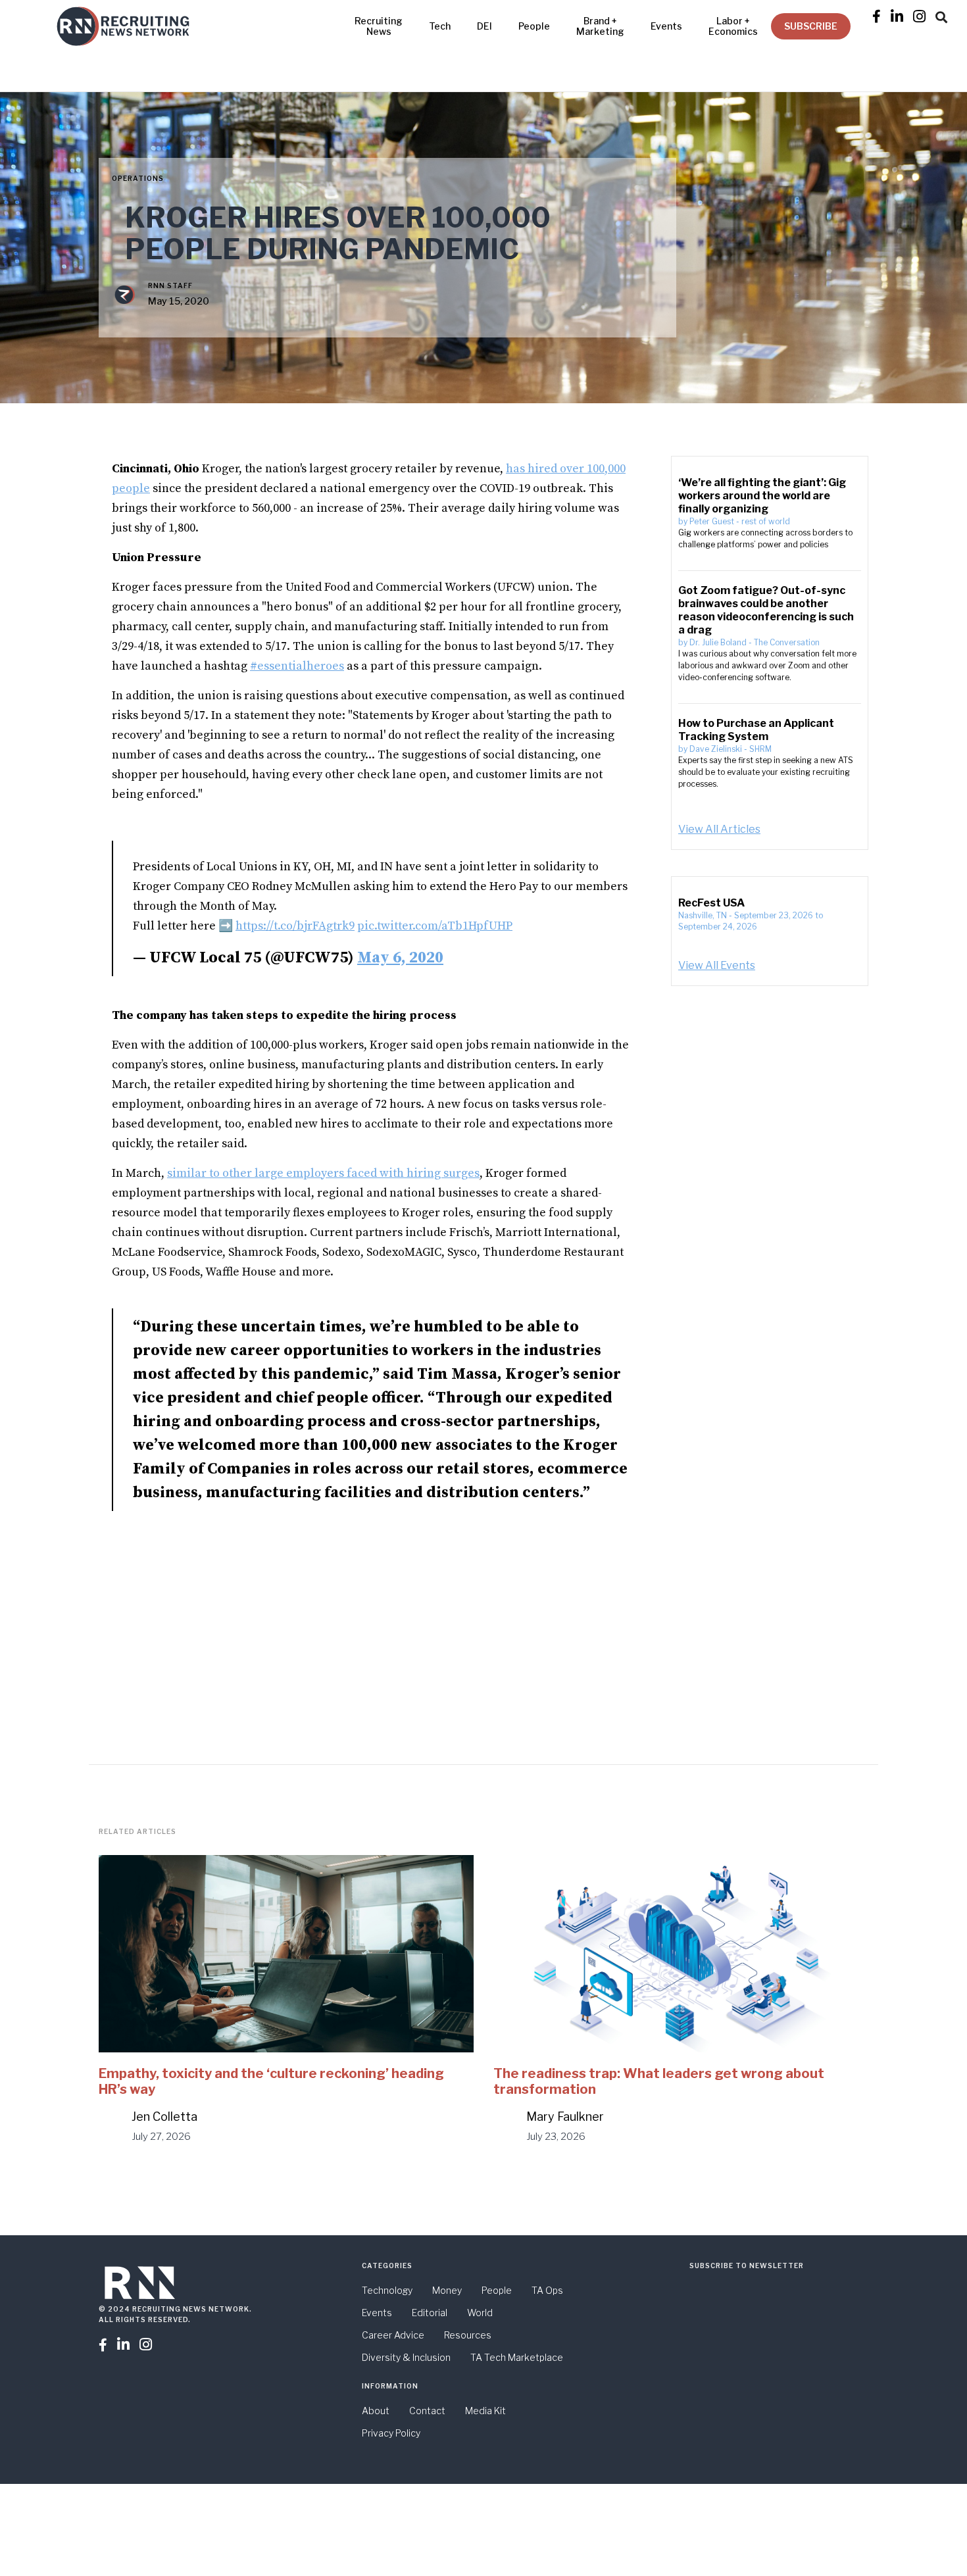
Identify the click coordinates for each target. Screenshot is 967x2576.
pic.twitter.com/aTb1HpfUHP (435, 926)
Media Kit (485, 2411)
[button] (941, 15)
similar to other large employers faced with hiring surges (323, 1173)
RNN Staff (170, 285)
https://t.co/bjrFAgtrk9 (295, 926)
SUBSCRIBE (811, 26)
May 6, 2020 (400, 958)
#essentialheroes (297, 666)
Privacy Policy (391, 2433)
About (376, 2411)
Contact (427, 2411)
